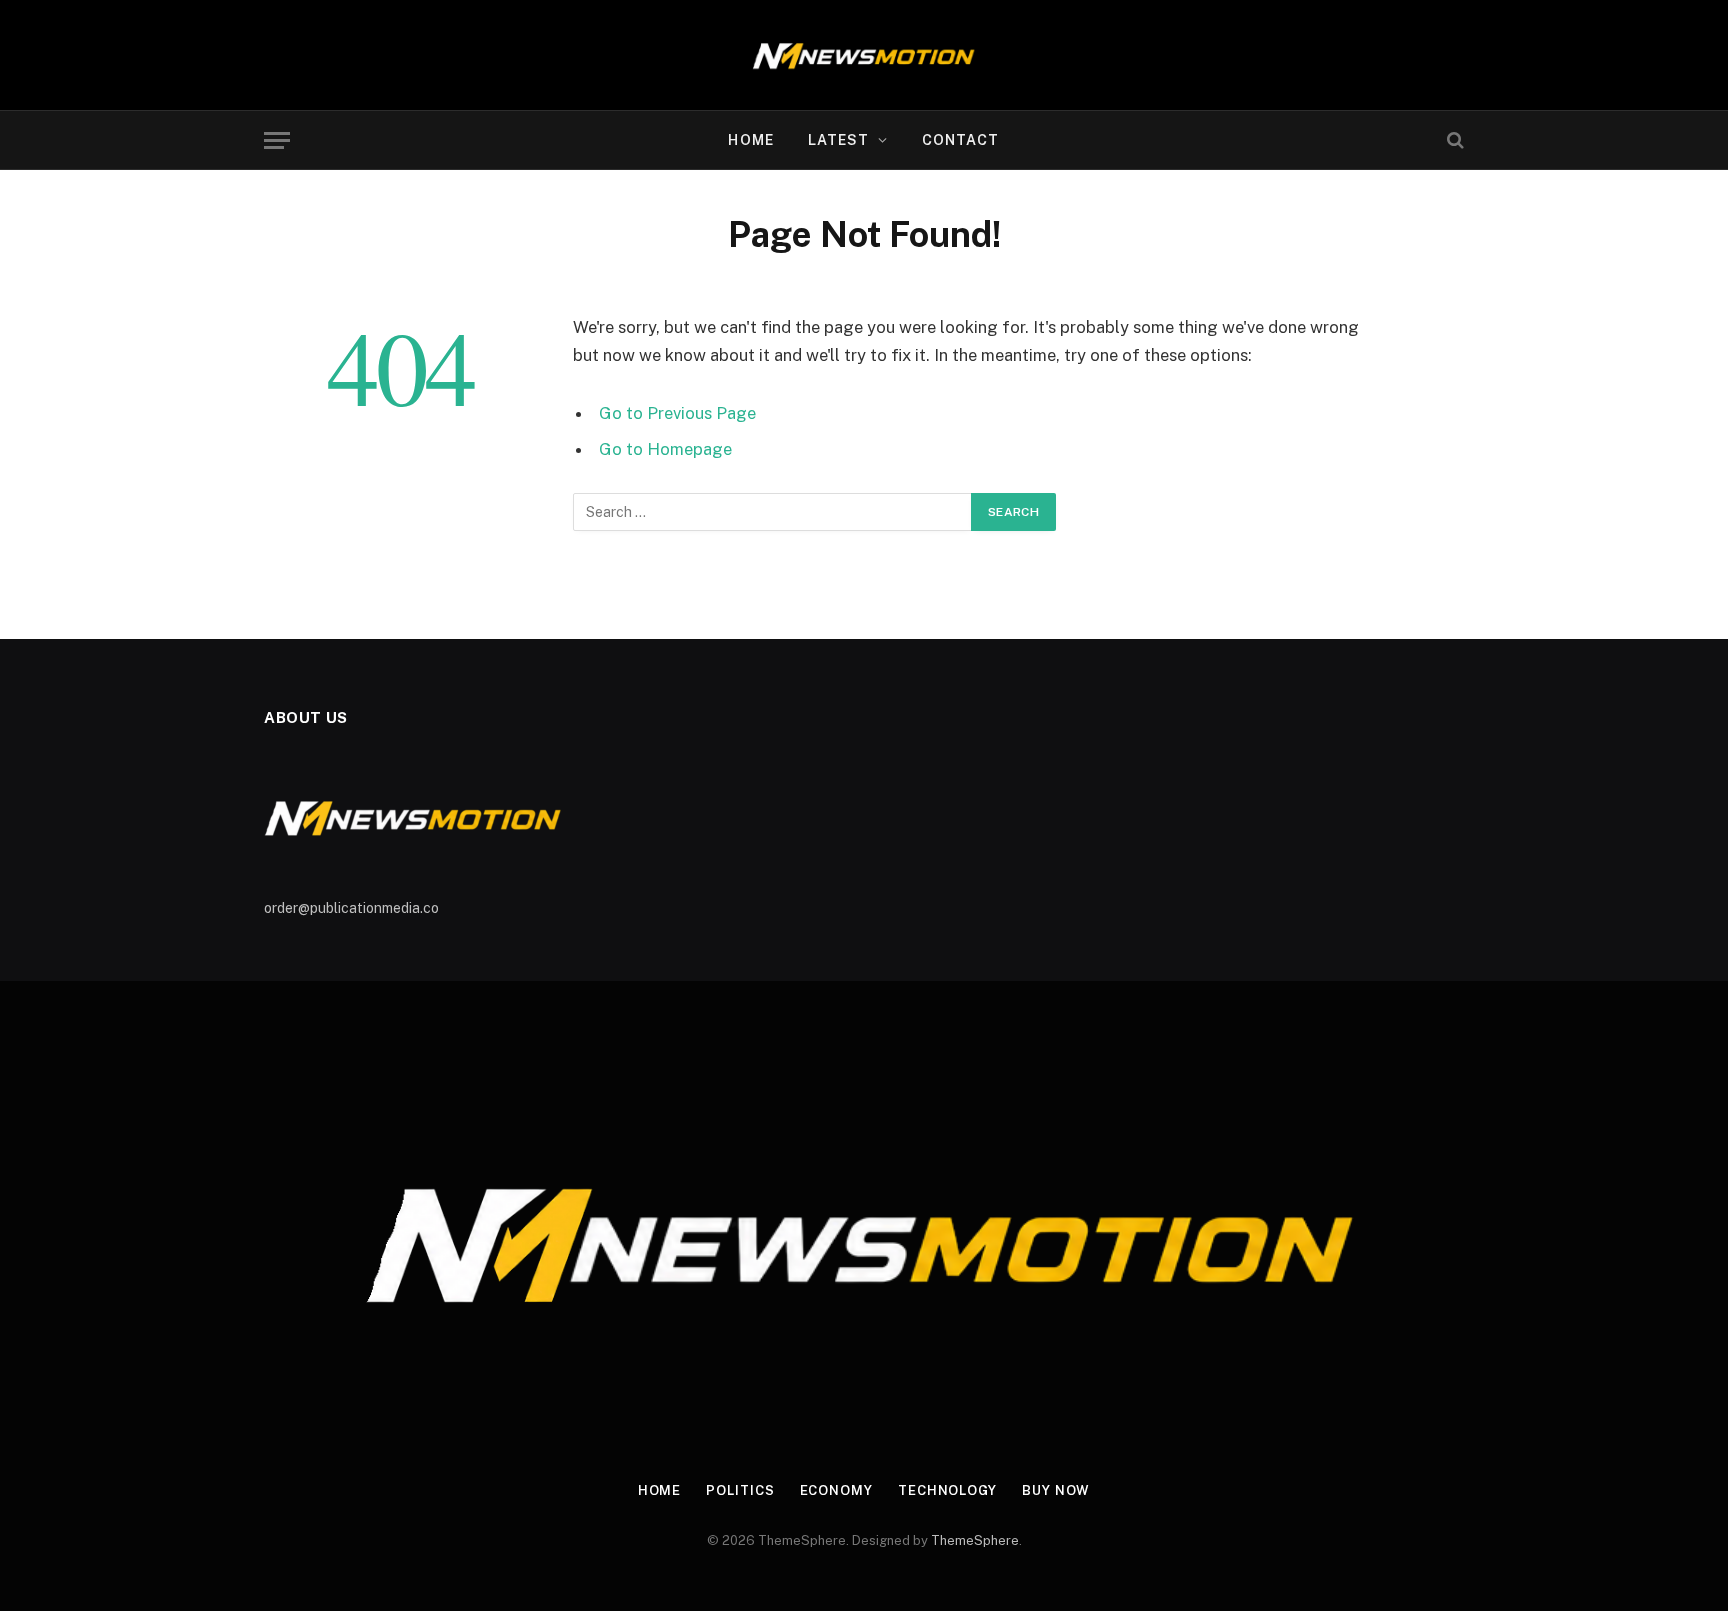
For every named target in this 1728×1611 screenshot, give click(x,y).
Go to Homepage (665, 449)
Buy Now (1056, 1490)
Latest (839, 140)
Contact (961, 140)
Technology (947, 1490)
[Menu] (277, 140)
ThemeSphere (975, 1540)
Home (750, 140)
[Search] (1453, 140)
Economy (836, 1490)
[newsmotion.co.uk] (864, 55)
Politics (740, 1490)
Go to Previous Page (677, 413)
